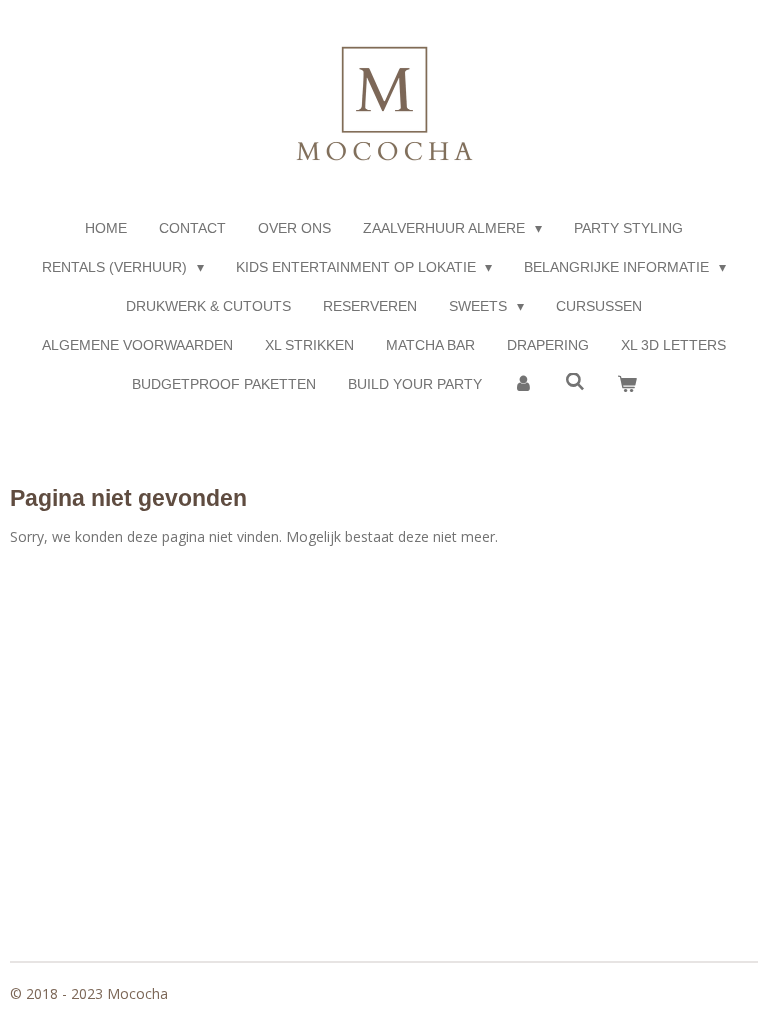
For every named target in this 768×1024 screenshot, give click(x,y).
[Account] (524, 384)
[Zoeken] (575, 382)
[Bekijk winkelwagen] (627, 384)
